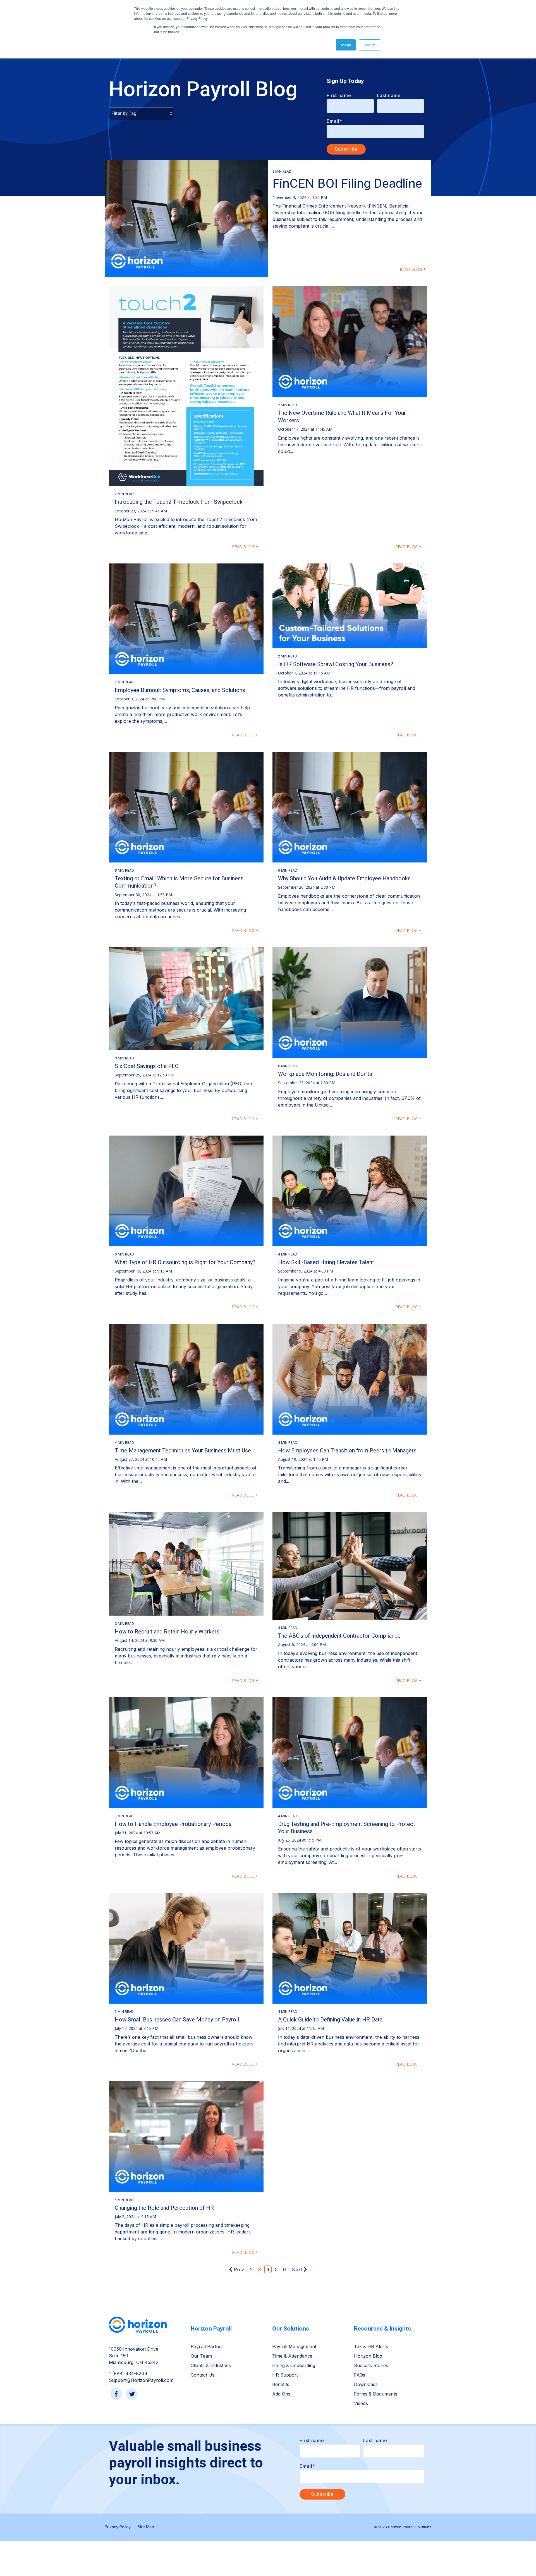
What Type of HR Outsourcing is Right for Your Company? (185, 1262)
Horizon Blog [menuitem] (368, 2356)
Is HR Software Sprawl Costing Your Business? (336, 664)
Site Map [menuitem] (146, 2527)
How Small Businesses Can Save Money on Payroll (177, 2020)
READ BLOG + (413, 269)
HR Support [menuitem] (285, 2375)
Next (297, 2269)
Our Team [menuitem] (201, 2356)
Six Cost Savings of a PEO (147, 1066)
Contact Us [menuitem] (203, 2375)
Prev (239, 2269)
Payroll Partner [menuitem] (207, 2346)
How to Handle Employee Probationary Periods (173, 1824)
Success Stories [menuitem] (371, 2365)
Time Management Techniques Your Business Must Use (183, 1450)
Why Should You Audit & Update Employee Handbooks (344, 878)
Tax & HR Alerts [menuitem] (371, 2346)
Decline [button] (370, 45)
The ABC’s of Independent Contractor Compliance (339, 1636)
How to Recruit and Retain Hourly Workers (167, 1632)
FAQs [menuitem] (360, 2375)
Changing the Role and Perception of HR (164, 2208)
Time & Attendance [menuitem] (292, 2356)
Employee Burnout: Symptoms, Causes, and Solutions (180, 690)
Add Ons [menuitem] (281, 2394)
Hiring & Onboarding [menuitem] (294, 2365)
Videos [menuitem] (361, 2403)
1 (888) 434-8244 (128, 2373)
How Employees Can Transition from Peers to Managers (347, 1450)
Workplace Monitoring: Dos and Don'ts (325, 1074)
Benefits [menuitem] (281, 2384)
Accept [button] (346, 45)
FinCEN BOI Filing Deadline (347, 183)
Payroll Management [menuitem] (294, 2346)
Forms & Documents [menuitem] (376, 2394)
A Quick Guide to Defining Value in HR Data (330, 2020)
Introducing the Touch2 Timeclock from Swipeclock (179, 502)
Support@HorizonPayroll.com (141, 2380)
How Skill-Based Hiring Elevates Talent (326, 1262)
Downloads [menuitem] (366, 2384)
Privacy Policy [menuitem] (118, 2527)
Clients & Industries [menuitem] (211, 2365)
